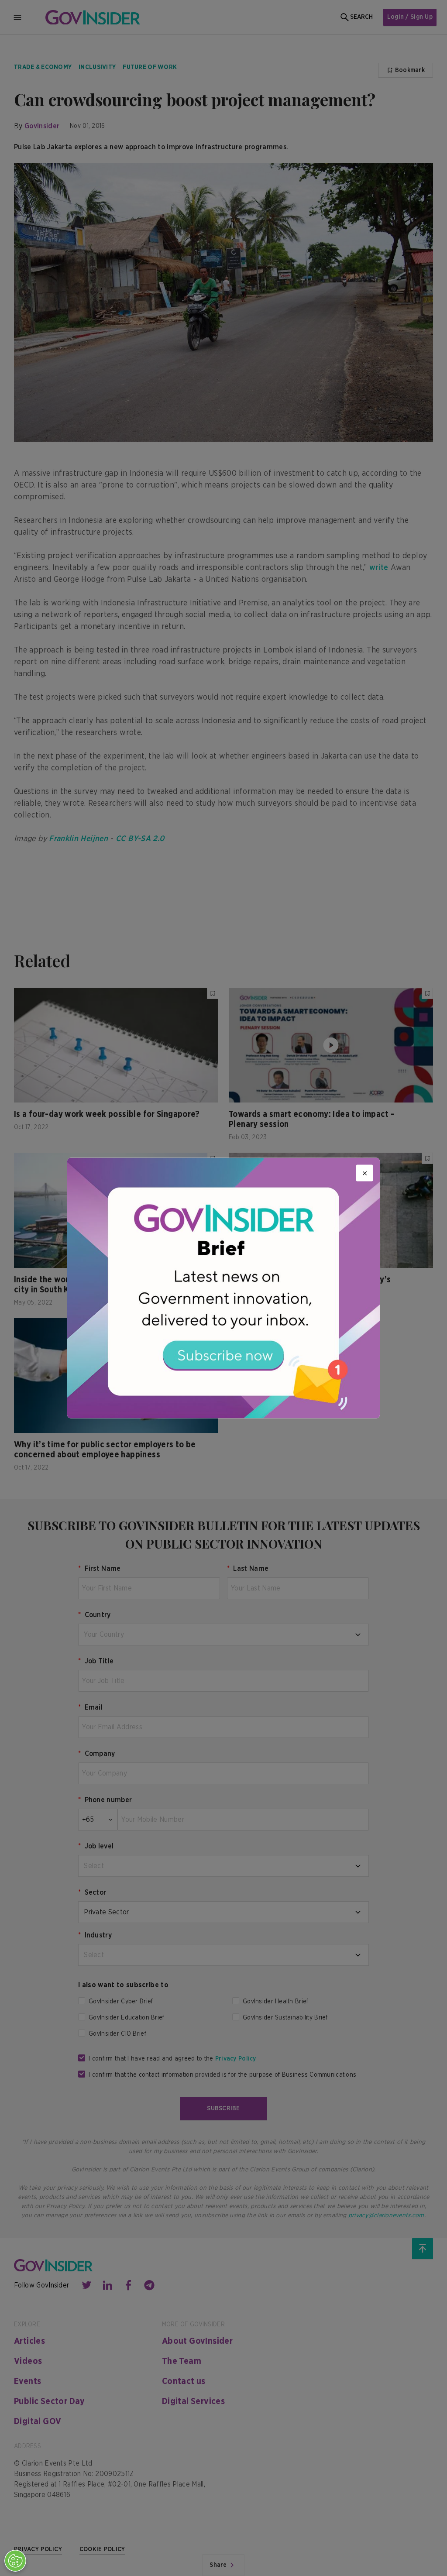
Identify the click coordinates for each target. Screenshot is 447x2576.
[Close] (364, 1173)
